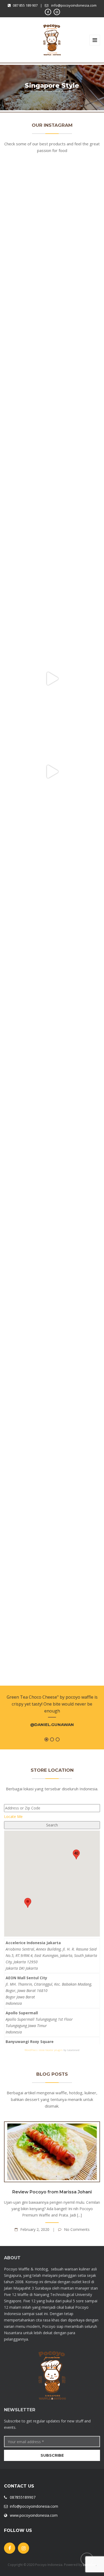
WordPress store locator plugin (44, 2050)
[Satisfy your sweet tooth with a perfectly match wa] (52, 1330)
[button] (28, 1903)
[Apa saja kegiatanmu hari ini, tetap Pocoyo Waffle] (52, 586)
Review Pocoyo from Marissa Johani (52, 2192)
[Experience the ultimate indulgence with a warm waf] (52, 1051)
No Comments (77, 2229)
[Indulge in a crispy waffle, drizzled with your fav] (52, 1609)
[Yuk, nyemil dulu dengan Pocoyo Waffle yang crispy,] (52, 493)
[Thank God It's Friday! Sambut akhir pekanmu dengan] (52, 214)
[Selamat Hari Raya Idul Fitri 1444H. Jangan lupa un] (52, 1144)
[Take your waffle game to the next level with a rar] (52, 1237)
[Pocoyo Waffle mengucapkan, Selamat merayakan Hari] (52, 307)
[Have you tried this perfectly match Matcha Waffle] (52, 958)
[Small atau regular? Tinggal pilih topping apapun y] (52, 679)
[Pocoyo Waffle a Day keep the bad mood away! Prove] (52, 1516)
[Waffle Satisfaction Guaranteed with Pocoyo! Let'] (52, 865)
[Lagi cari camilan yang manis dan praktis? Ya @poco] (52, 400)
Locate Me (13, 1816)
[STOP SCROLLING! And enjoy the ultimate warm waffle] (52, 772)
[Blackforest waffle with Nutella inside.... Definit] (52, 1423)
